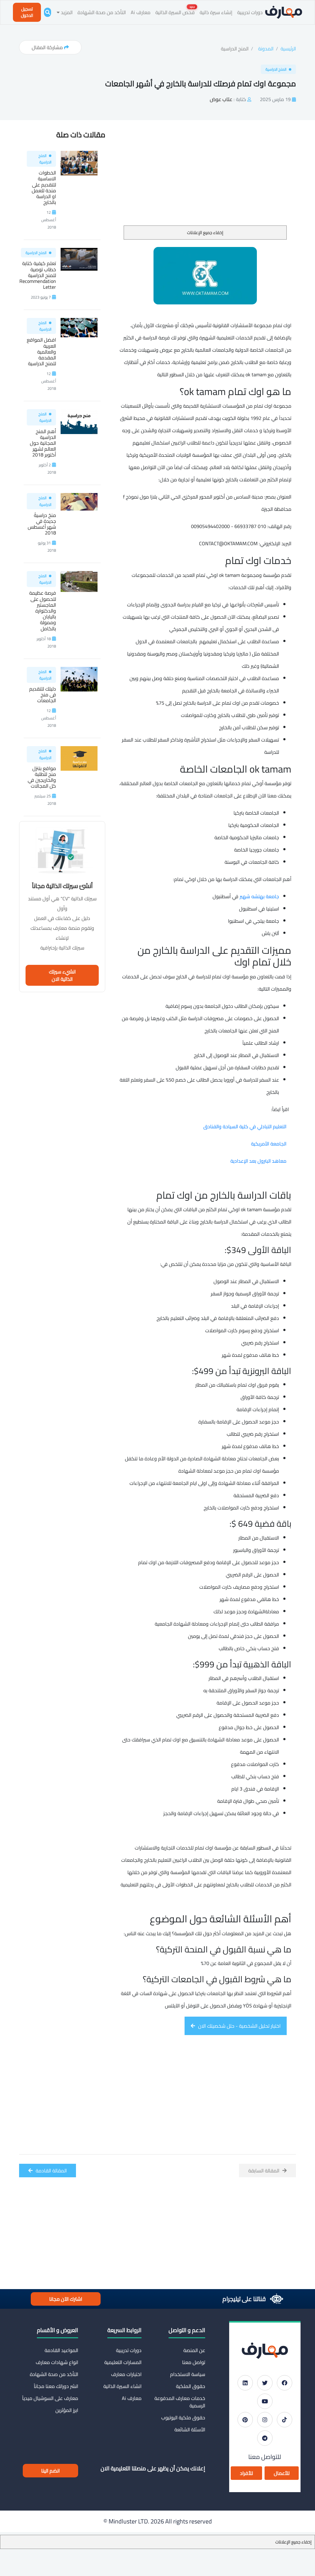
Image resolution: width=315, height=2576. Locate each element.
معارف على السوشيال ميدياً (50, 2398)
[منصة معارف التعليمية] (284, 12)
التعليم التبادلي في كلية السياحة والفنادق (245, 1126)
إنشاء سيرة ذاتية (216, 12)
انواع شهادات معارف (57, 2362)
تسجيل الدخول (27, 12)
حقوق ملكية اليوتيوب (183, 2417)
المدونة (266, 49)
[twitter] (265, 2383)
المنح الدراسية (235, 49)
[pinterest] (245, 2420)
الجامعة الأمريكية (269, 1144)
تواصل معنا (194, 2362)
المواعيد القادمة (61, 2350)
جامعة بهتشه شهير (259, 896)
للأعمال (282, 2473)
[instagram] (265, 2420)
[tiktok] (285, 2420)
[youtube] (265, 2401)
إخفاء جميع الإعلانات (205, 233)
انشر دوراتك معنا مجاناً (56, 2386)
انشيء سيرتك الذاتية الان (62, 975)
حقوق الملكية (191, 2386)
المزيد (66, 12)
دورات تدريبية (250, 12)
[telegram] (265, 2438)
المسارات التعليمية (123, 2362)
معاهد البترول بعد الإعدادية (258, 1161)
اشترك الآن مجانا (66, 2299)
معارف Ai (141, 12)
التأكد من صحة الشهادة (102, 12)
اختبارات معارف (126, 2374)
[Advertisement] (205, 180)
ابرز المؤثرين (67, 2410)
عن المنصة (194, 2350)
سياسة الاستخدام (188, 2374)
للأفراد (246, 2473)
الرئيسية (288, 49)
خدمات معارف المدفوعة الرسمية (180, 2402)
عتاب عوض (221, 99)
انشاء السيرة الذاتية (122, 2386)
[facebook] (285, 2383)
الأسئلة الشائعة (190, 2429)
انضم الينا (50, 2471)
